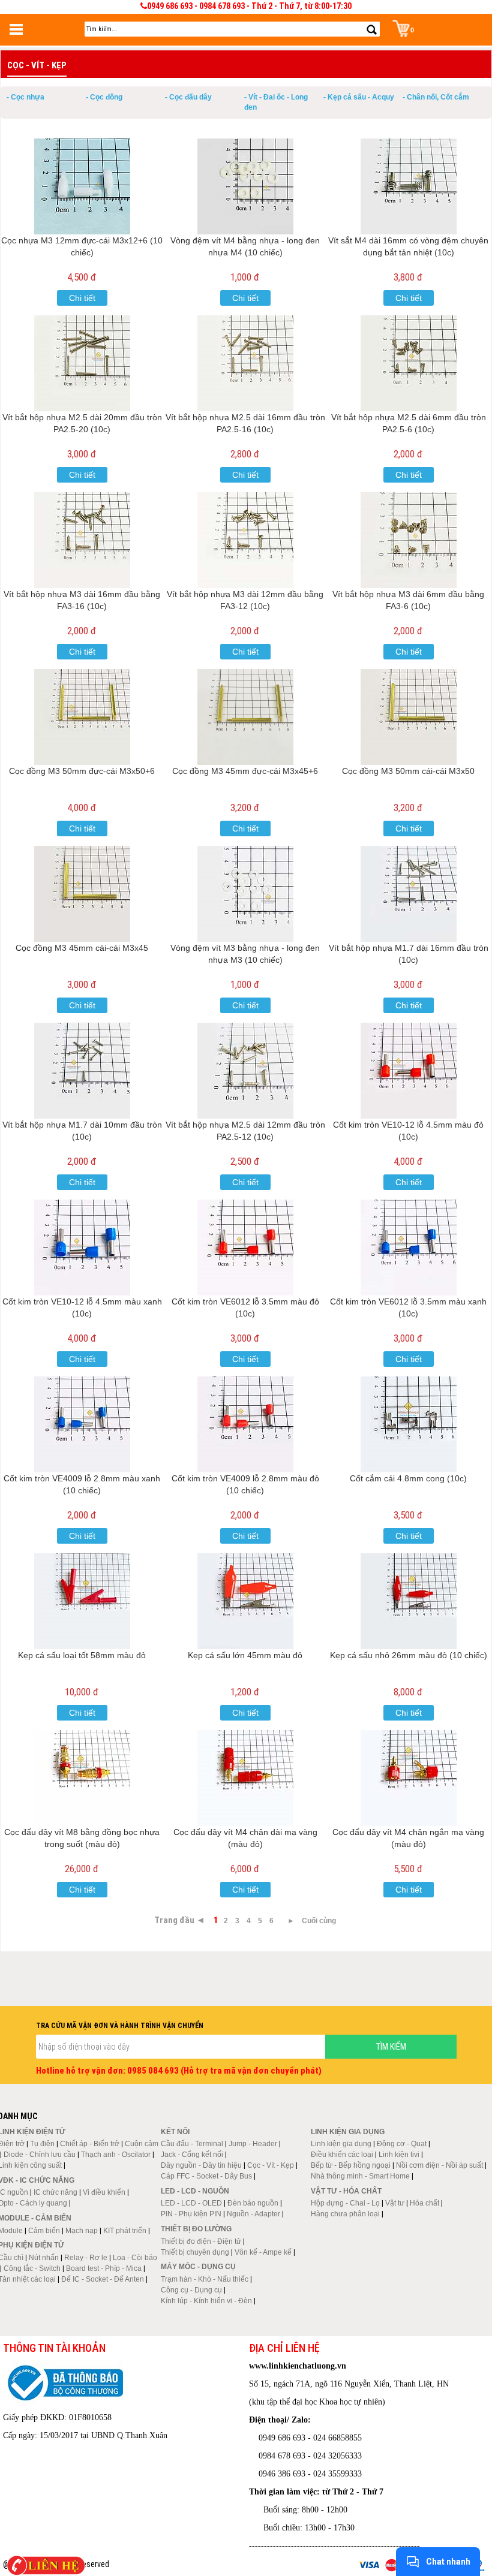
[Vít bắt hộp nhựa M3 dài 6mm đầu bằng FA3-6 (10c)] (409, 540)
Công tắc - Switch (32, 2268)
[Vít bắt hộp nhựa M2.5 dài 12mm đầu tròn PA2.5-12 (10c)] (245, 1071)
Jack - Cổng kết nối (192, 2155)
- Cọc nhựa (25, 97)
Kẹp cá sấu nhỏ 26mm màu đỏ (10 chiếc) (409, 1655)
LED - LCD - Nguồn (195, 2191)
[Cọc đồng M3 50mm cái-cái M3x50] (409, 717)
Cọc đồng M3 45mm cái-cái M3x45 (82, 948)
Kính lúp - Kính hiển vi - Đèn (206, 2301)
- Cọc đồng (104, 97)
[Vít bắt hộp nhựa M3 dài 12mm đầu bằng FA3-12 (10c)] (245, 540)
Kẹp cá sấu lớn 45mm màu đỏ (245, 1655)
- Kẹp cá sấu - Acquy (359, 97)
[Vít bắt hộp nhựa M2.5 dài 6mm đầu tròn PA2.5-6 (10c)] (409, 363)
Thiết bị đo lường (196, 2229)
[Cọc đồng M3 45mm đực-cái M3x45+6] (245, 717)
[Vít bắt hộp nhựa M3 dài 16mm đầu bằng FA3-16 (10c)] (82, 540)
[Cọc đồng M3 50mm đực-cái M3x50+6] (82, 717)
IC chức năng (55, 2192)
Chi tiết (82, 298)
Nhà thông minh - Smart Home (360, 2176)
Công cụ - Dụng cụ (191, 2290)
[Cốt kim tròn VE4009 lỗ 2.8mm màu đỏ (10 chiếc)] (245, 1424)
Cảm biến (44, 2231)
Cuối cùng (319, 1921)
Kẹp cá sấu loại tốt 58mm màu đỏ (82, 1655)
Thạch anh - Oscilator (116, 2155)
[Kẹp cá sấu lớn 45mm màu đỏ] (245, 1601)
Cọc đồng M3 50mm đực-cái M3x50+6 (82, 771)
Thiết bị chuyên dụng (195, 2252)
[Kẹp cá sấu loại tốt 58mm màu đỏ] (82, 1601)
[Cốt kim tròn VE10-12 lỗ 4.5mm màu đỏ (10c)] (409, 1071)
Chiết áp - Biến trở (90, 2144)
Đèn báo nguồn (253, 2203)
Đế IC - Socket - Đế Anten (103, 2279)
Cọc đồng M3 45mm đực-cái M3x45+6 (245, 771)
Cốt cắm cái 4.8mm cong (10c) (408, 1478)
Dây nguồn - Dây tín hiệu (201, 2165)
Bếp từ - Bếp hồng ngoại (351, 2165)
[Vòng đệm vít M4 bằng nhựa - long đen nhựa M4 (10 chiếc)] (245, 186)
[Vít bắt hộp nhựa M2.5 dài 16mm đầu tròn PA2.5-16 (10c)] (245, 363)
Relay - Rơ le (86, 2258)
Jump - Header (253, 2144)
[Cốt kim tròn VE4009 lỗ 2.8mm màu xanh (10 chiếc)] (82, 1424)
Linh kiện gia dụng (341, 2144)
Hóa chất (424, 2203)
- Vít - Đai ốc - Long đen (276, 102)
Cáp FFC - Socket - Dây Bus (206, 2176)
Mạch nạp (82, 2231)
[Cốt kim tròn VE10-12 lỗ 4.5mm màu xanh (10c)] (82, 1248)
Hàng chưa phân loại (345, 2214)
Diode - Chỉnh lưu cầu (40, 2155)
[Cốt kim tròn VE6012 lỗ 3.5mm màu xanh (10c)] (409, 1248)
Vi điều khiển (104, 2192)
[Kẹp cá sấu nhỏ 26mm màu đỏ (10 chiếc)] (409, 1601)
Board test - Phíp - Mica (104, 2268)
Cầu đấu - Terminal (192, 2144)
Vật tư (395, 2203)
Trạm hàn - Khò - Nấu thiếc (205, 2279)
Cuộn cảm (142, 2144)
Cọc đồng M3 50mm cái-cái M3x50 (408, 771)
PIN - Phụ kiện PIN (191, 2214)
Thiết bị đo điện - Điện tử (201, 2241)
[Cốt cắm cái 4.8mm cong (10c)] (409, 1424)
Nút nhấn (44, 2258)
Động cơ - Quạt (402, 2144)
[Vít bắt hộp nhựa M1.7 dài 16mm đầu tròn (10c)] (409, 894)
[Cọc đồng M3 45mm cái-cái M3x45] (82, 894)
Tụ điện (42, 2144)
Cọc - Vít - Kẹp (271, 2165)
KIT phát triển (125, 2231)
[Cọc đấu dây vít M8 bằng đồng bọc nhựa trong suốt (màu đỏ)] (82, 1778)
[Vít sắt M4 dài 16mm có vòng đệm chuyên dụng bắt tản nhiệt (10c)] (409, 186)
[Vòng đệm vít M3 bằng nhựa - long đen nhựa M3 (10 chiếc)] (245, 894)
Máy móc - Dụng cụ (198, 2267)
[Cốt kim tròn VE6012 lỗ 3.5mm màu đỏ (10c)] (245, 1248)
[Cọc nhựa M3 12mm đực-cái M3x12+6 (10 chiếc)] (82, 186)
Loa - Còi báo (135, 2258)
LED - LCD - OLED (191, 2203)
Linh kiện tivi (399, 2155)
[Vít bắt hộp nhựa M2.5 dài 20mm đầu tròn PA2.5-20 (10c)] (82, 363)
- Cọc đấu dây (188, 97)
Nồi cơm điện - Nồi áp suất (439, 2165)
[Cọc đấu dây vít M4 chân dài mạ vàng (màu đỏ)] (245, 1778)
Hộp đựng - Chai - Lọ (345, 2203)
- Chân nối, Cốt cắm (436, 97)
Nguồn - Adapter (253, 2214)
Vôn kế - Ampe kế (263, 2252)
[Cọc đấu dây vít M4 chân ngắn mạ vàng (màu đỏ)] (409, 1778)
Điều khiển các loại (342, 2155)
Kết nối (175, 2132)
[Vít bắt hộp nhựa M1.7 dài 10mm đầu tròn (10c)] (82, 1071)
